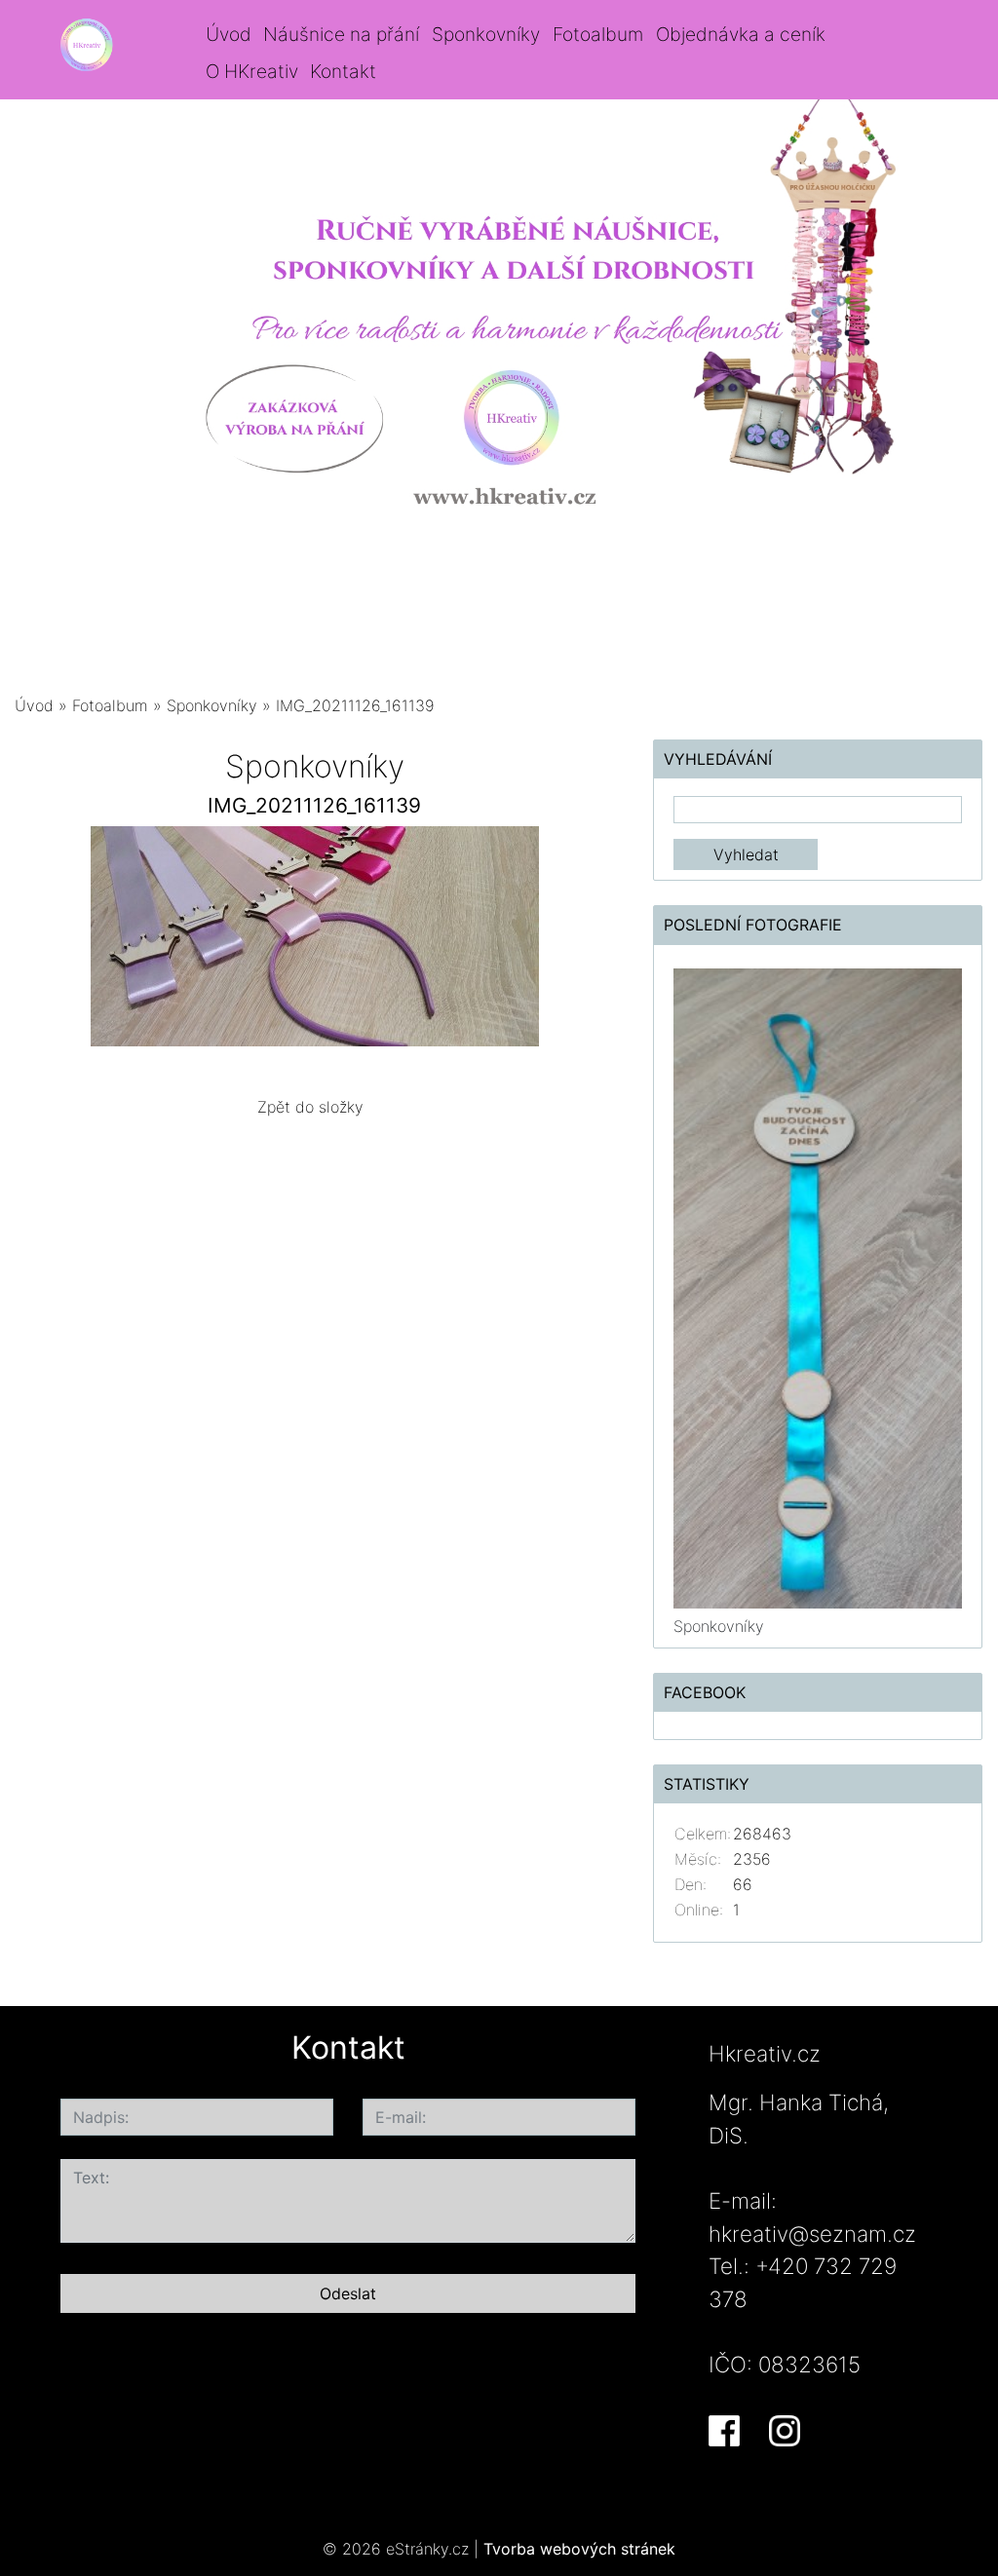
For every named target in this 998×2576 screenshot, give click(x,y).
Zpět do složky (310, 1107)
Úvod (229, 34)
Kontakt (343, 71)
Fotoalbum (598, 34)
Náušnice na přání (341, 34)
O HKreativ (252, 71)
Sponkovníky (486, 34)
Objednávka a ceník (741, 34)
